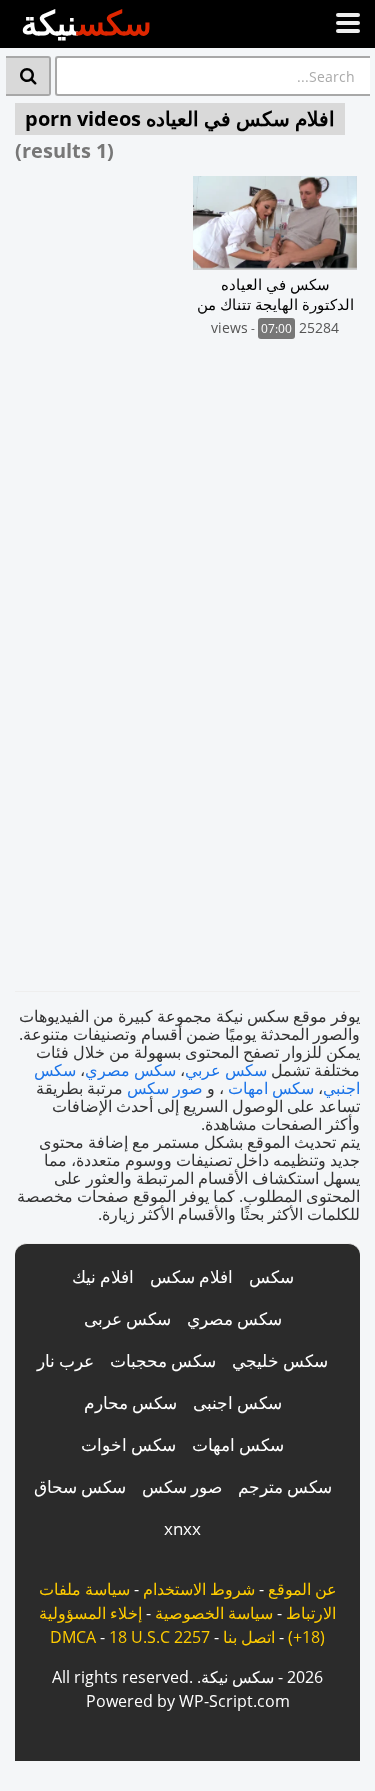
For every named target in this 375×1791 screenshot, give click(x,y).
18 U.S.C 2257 (159, 1637)
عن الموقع (302, 1589)
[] (28, 76)
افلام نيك (103, 1276)
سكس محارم (130, 1402)
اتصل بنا (249, 1637)
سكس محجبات (163, 1360)
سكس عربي (226, 1070)
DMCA (73, 1637)
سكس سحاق (80, 1486)
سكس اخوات (128, 1444)
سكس (271, 1276)
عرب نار (65, 1360)
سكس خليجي (280, 1360)
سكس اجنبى (237, 1402)
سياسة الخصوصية (214, 1613)
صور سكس (165, 1088)
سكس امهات (271, 1088)
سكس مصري (130, 1070)
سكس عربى (127, 1318)
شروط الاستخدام (199, 1589)
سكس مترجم (285, 1486)
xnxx (182, 1528)
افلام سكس (191, 1276)
